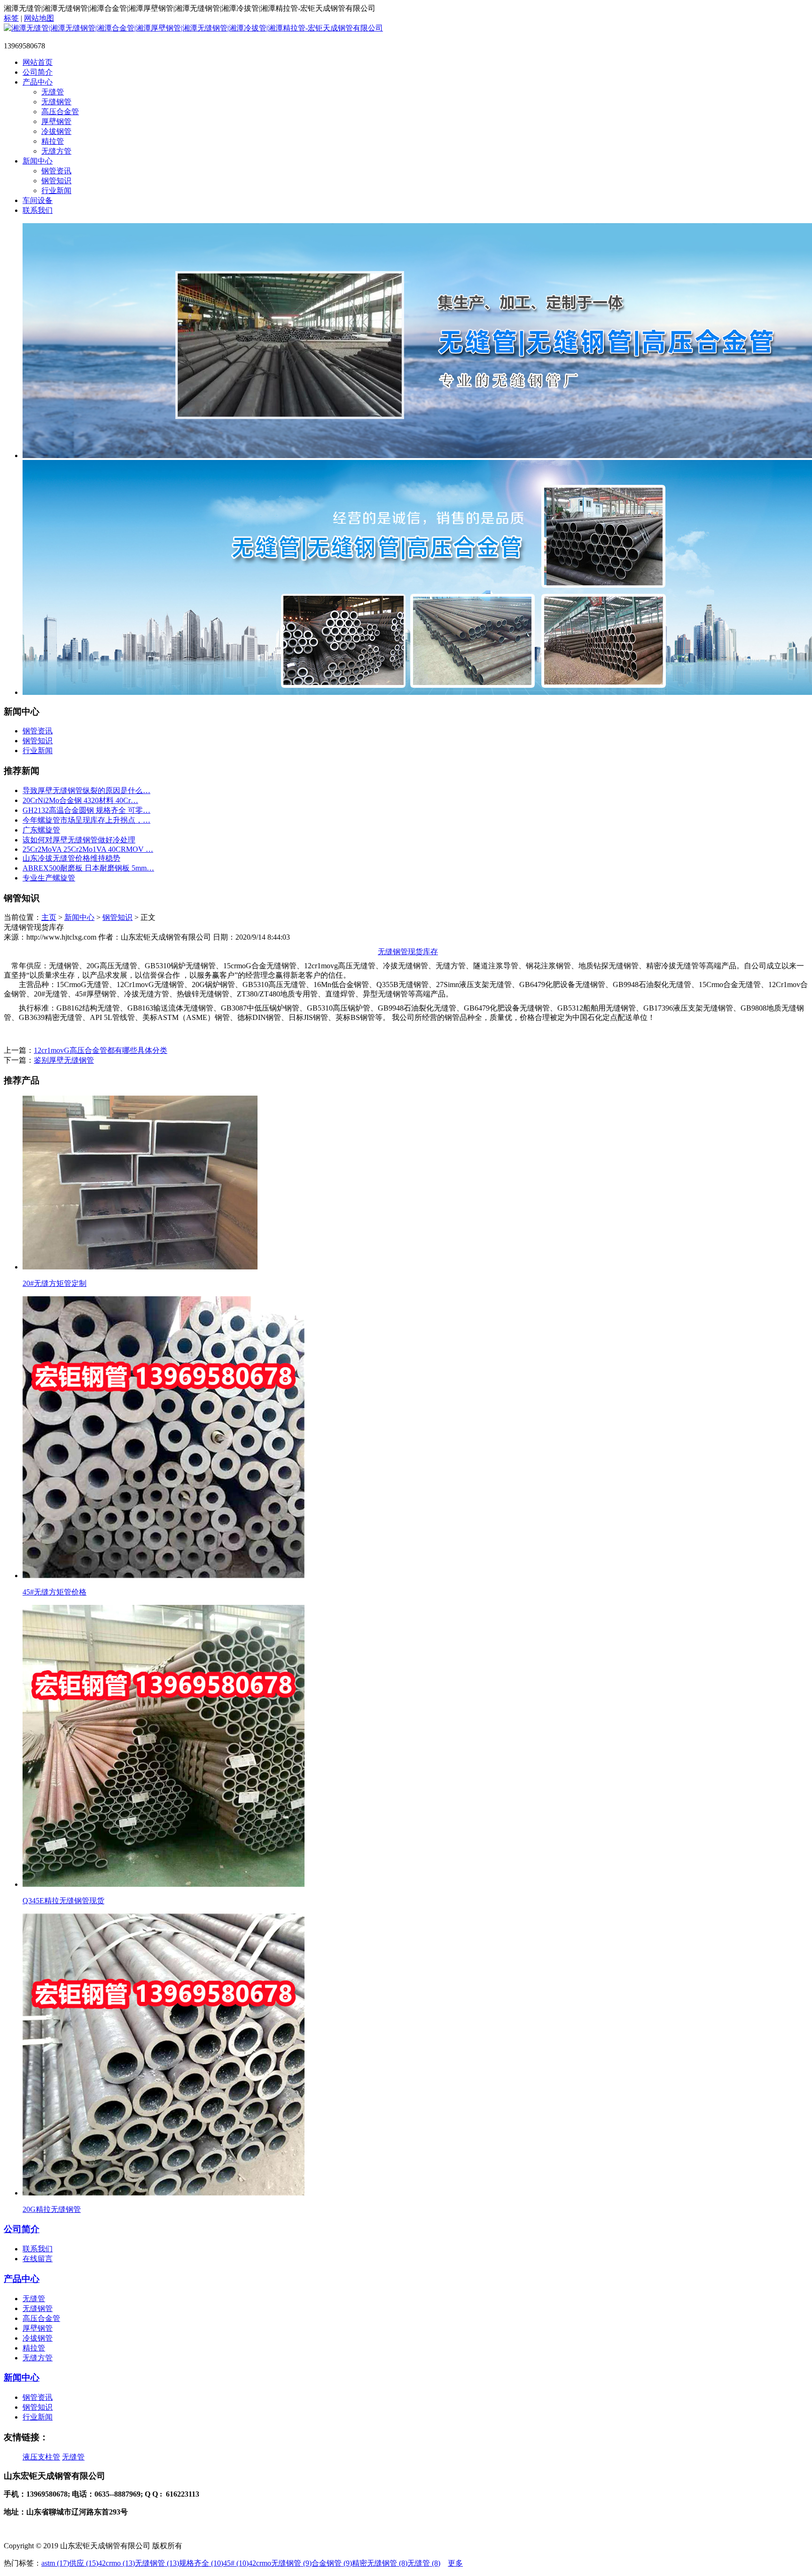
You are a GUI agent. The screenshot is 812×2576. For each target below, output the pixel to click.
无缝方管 (56, 151)
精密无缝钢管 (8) (380, 2563)
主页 (49, 917)
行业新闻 (56, 191)
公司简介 (38, 72)
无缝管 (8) (424, 2563)
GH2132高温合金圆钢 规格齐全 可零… (86, 810)
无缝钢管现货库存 (408, 952)
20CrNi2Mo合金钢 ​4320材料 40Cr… (80, 800)
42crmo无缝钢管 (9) (280, 2563)
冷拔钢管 (56, 131)
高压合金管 (60, 112)
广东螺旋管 (41, 830)
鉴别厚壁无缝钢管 (64, 1060)
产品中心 (38, 82)
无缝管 (53, 92)
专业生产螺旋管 (49, 878)
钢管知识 (56, 181)
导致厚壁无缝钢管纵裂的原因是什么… (86, 790)
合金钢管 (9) (332, 2563)
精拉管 (53, 141)
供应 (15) (84, 2563)
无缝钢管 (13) (157, 2563)
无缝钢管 (56, 102)
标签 (11, 18)
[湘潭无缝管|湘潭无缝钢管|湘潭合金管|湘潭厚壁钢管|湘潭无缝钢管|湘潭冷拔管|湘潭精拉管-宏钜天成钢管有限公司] (193, 28)
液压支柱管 (41, 2457)
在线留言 (38, 2259)
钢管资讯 (56, 171)
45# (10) (236, 2563)
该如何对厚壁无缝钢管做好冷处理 (79, 840)
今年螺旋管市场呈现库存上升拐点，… (86, 820)
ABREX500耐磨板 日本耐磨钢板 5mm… (88, 868)
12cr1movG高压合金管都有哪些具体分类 (101, 1050)
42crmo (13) (117, 2563)
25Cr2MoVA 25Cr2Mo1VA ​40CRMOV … (88, 849)
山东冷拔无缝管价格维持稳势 (71, 858)
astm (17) (55, 2563)
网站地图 (39, 18)
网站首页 (38, 62)
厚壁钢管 (56, 121)
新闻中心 (38, 161)
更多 (455, 2563)
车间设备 (38, 200)
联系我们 (38, 210)
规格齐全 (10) (201, 2563)
